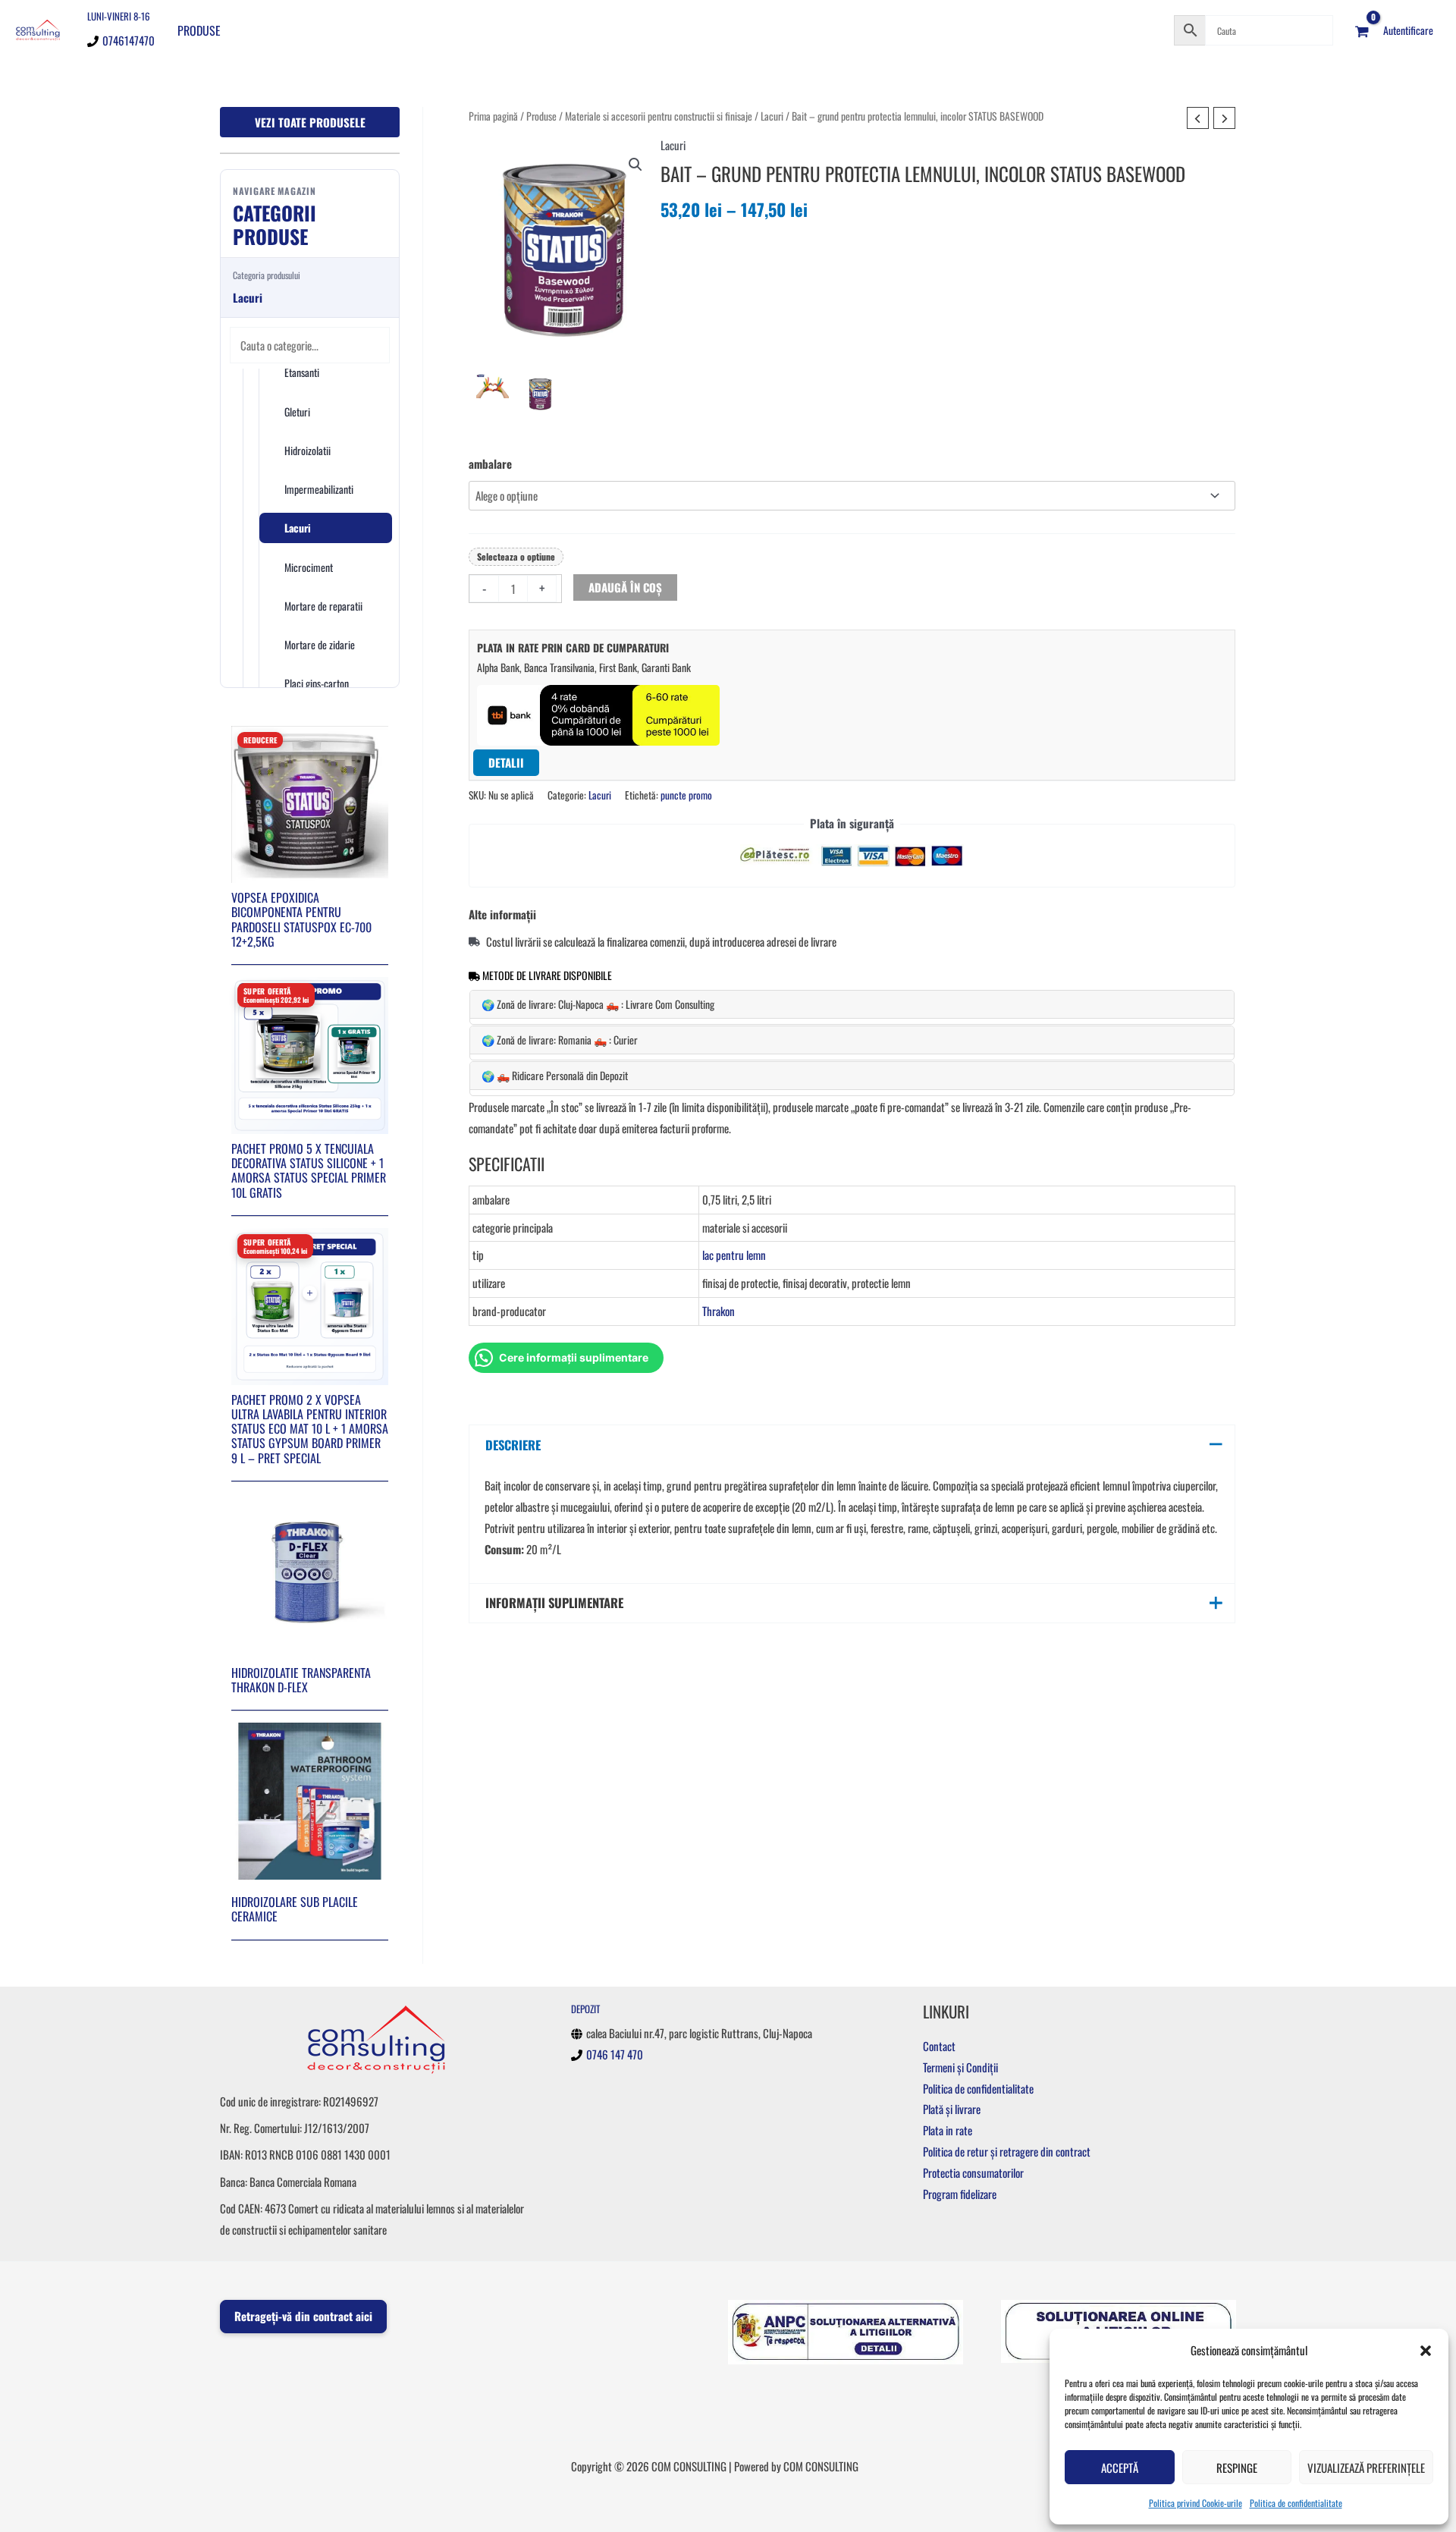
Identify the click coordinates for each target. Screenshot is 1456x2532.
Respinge (1237, 2468)
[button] (1426, 2351)
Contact (939, 2046)
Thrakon (719, 1311)
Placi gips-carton (317, 683)
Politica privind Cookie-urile (1196, 2503)
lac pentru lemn (734, 1255)
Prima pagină (493, 116)
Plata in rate (948, 2130)
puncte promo (686, 795)
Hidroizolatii (308, 450)
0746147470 (129, 40)
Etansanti (302, 372)
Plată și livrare (952, 2109)
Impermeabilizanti (319, 489)
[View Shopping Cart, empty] (1362, 30)
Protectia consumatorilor (973, 2172)
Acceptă (1120, 2468)
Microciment (309, 567)
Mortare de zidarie (320, 644)
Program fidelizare (960, 2194)
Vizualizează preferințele (1366, 2468)
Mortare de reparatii (323, 606)
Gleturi (297, 412)
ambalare (490, 463)
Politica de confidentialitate (1296, 2503)
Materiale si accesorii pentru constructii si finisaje (659, 116)
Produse (199, 30)
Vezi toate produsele (310, 122)
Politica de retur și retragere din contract (1007, 2151)
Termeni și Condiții (960, 2067)
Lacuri (298, 528)
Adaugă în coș (625, 587)
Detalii (506, 762)
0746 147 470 (615, 2054)
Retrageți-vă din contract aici (303, 2316)
